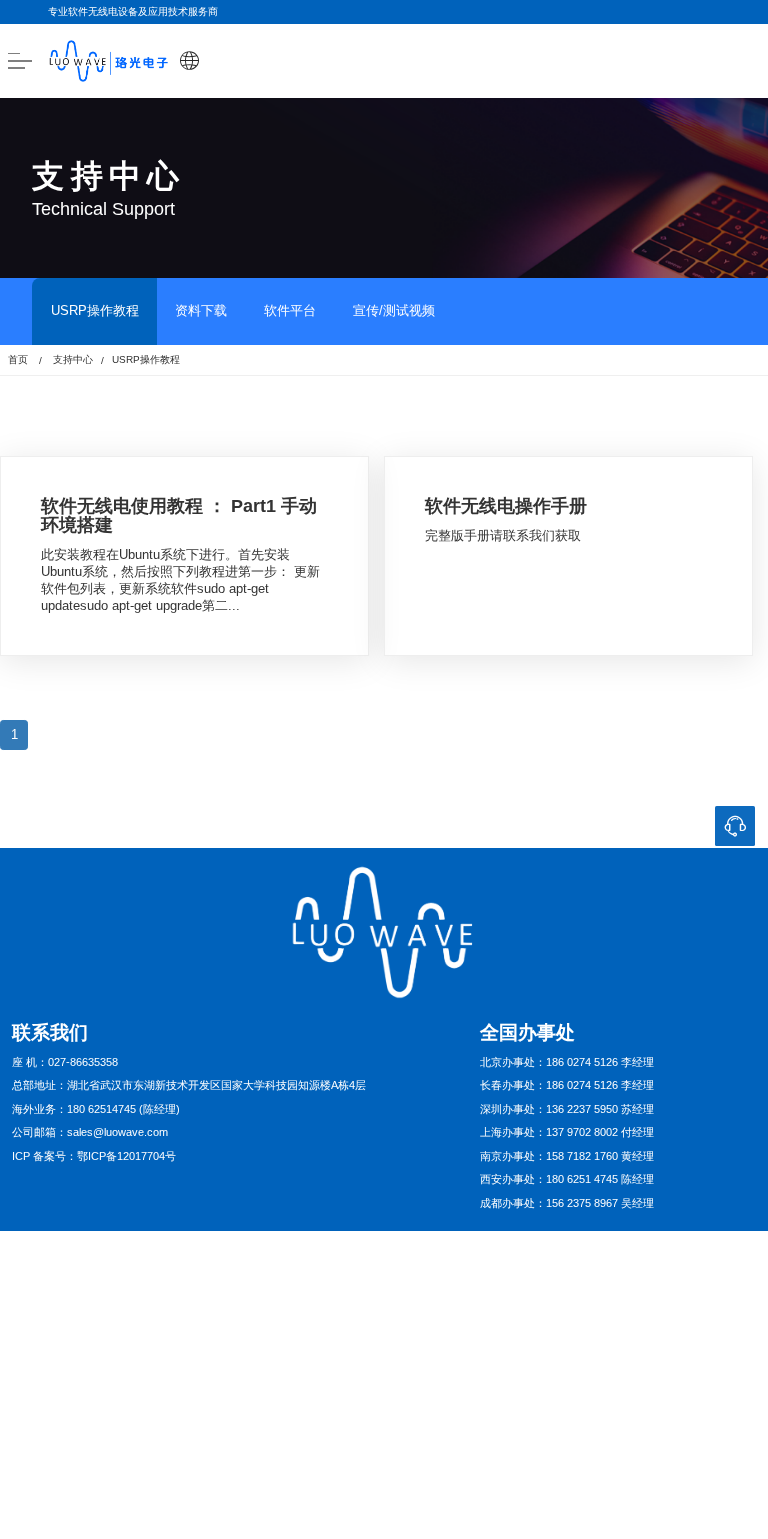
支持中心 (73, 359)
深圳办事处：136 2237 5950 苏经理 (567, 1109)
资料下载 (201, 310)
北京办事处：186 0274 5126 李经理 (567, 1062)
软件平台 (290, 310)
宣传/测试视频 (394, 310)
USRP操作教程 (95, 310)
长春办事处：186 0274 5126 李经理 (567, 1085)
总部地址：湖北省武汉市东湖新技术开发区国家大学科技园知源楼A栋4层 (189, 1085)
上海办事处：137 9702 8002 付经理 (567, 1132)
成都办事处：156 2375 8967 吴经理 (567, 1203)
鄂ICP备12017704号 (126, 1156)
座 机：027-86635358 (65, 1062)
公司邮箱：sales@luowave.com (90, 1132)
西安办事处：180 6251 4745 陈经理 (567, 1179)
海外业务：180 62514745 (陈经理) (96, 1109)
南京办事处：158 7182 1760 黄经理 (567, 1156)
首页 (18, 359)
